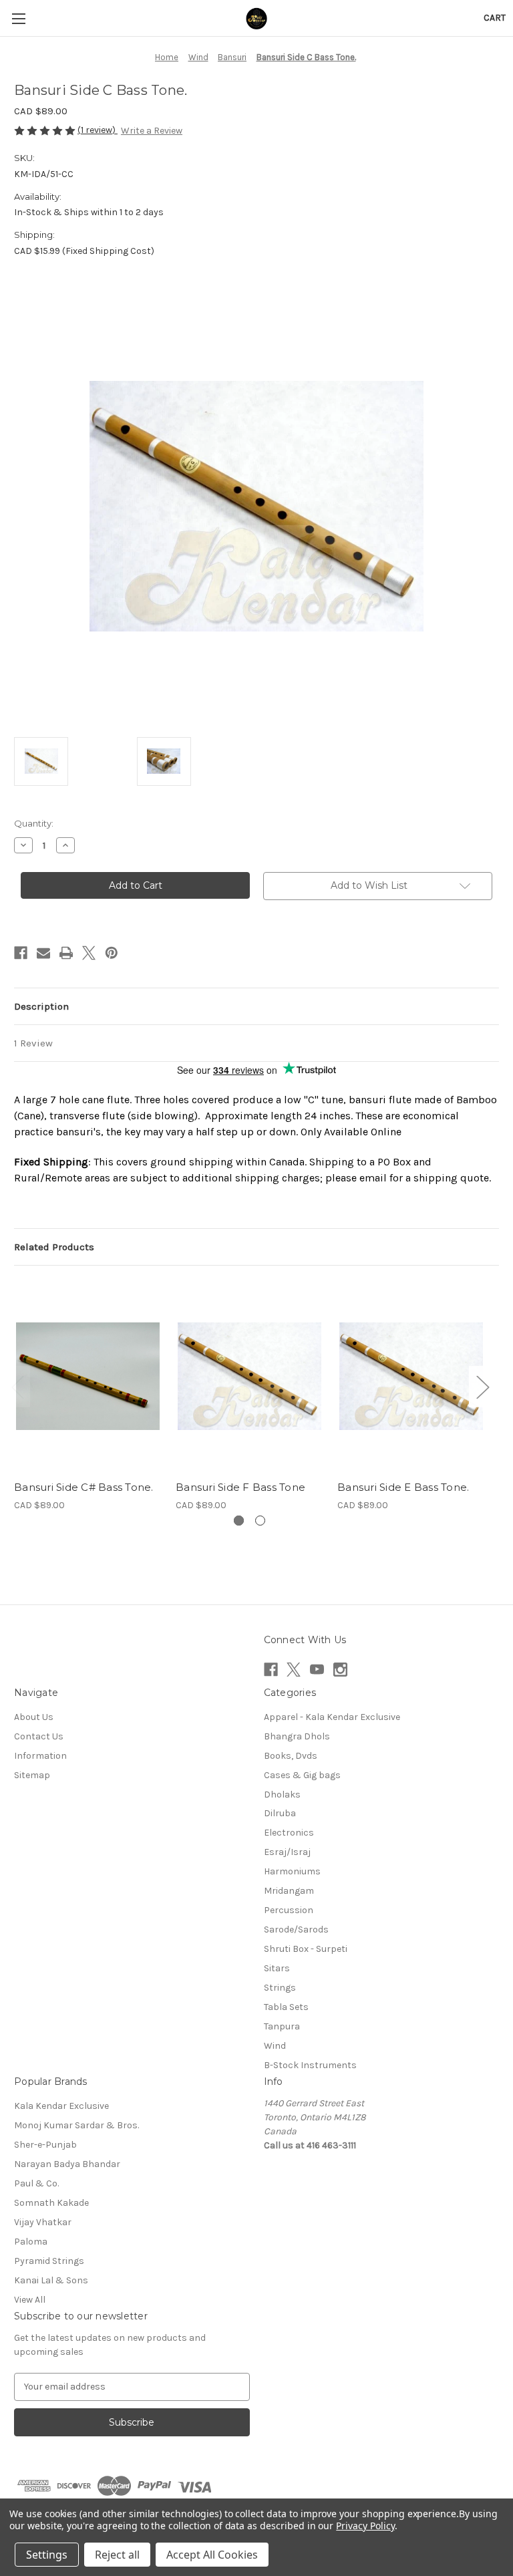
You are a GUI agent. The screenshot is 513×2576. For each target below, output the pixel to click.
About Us (34, 1717)
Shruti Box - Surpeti (306, 1949)
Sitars (277, 1968)
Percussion (289, 1910)
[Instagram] (340, 1670)
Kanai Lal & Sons (51, 2280)
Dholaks (282, 1795)
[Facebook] (21, 953)
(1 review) (98, 130)
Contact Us (39, 1736)
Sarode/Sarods (296, 1929)
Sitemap (32, 1775)
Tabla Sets (286, 2007)
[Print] (66, 953)
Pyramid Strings (49, 2261)
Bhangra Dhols (297, 1736)
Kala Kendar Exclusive (61, 2106)
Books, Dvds (291, 1756)
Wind (275, 2046)
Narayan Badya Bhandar (67, 2164)
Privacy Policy (365, 2526)
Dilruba (280, 1813)
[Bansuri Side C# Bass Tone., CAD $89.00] (88, 1376)
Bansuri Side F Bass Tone (240, 1487)
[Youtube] (317, 1670)
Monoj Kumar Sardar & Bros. (76, 2125)
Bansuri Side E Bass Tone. (403, 1487)
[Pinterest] (112, 953)
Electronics (289, 1833)
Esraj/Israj (287, 1852)
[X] (89, 953)
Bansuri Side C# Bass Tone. (84, 1487)
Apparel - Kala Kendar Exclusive (332, 1717)
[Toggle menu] (18, 18)
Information (40, 1756)
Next (482, 1387)
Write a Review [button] (152, 131)
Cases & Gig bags (302, 1775)
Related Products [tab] (54, 1247)
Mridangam (289, 1891)
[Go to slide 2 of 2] (260, 1521)
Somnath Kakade (51, 2203)
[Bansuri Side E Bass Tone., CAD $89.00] (411, 1376)
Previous (17, 1387)
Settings (47, 2555)
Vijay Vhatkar (43, 2222)
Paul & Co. (36, 2183)
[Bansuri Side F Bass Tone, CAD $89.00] (249, 1376)
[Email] (43, 953)
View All (30, 2300)
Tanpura (282, 2026)
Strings (280, 1988)
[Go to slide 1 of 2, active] (239, 1521)
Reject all (117, 2555)
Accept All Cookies (212, 2555)
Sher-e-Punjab (45, 2145)
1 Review (33, 1043)
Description (41, 1006)
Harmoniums (292, 1871)
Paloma (31, 2242)
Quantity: (34, 823)
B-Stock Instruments (310, 2065)
